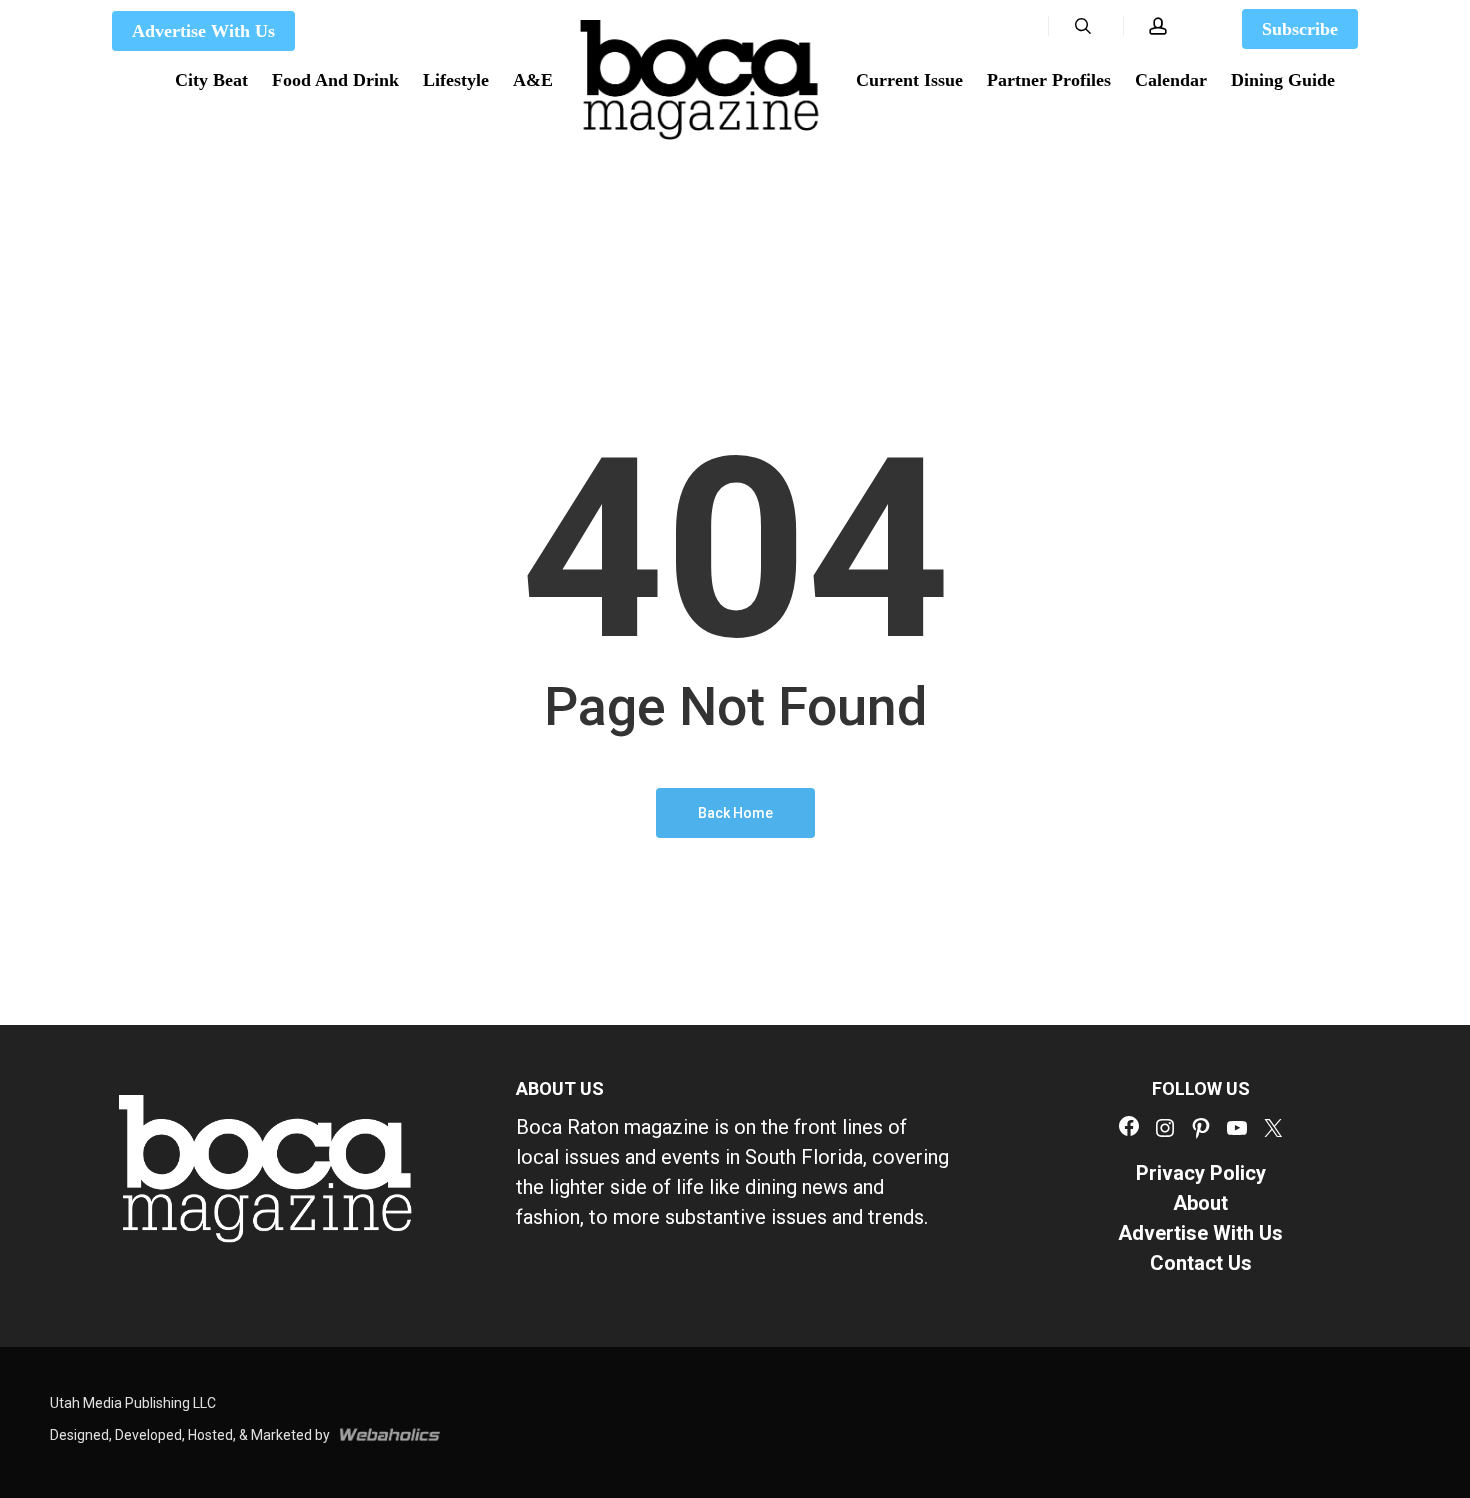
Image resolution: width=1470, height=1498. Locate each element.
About (1200, 1203)
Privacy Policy (1201, 1173)
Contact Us (1201, 1263)
